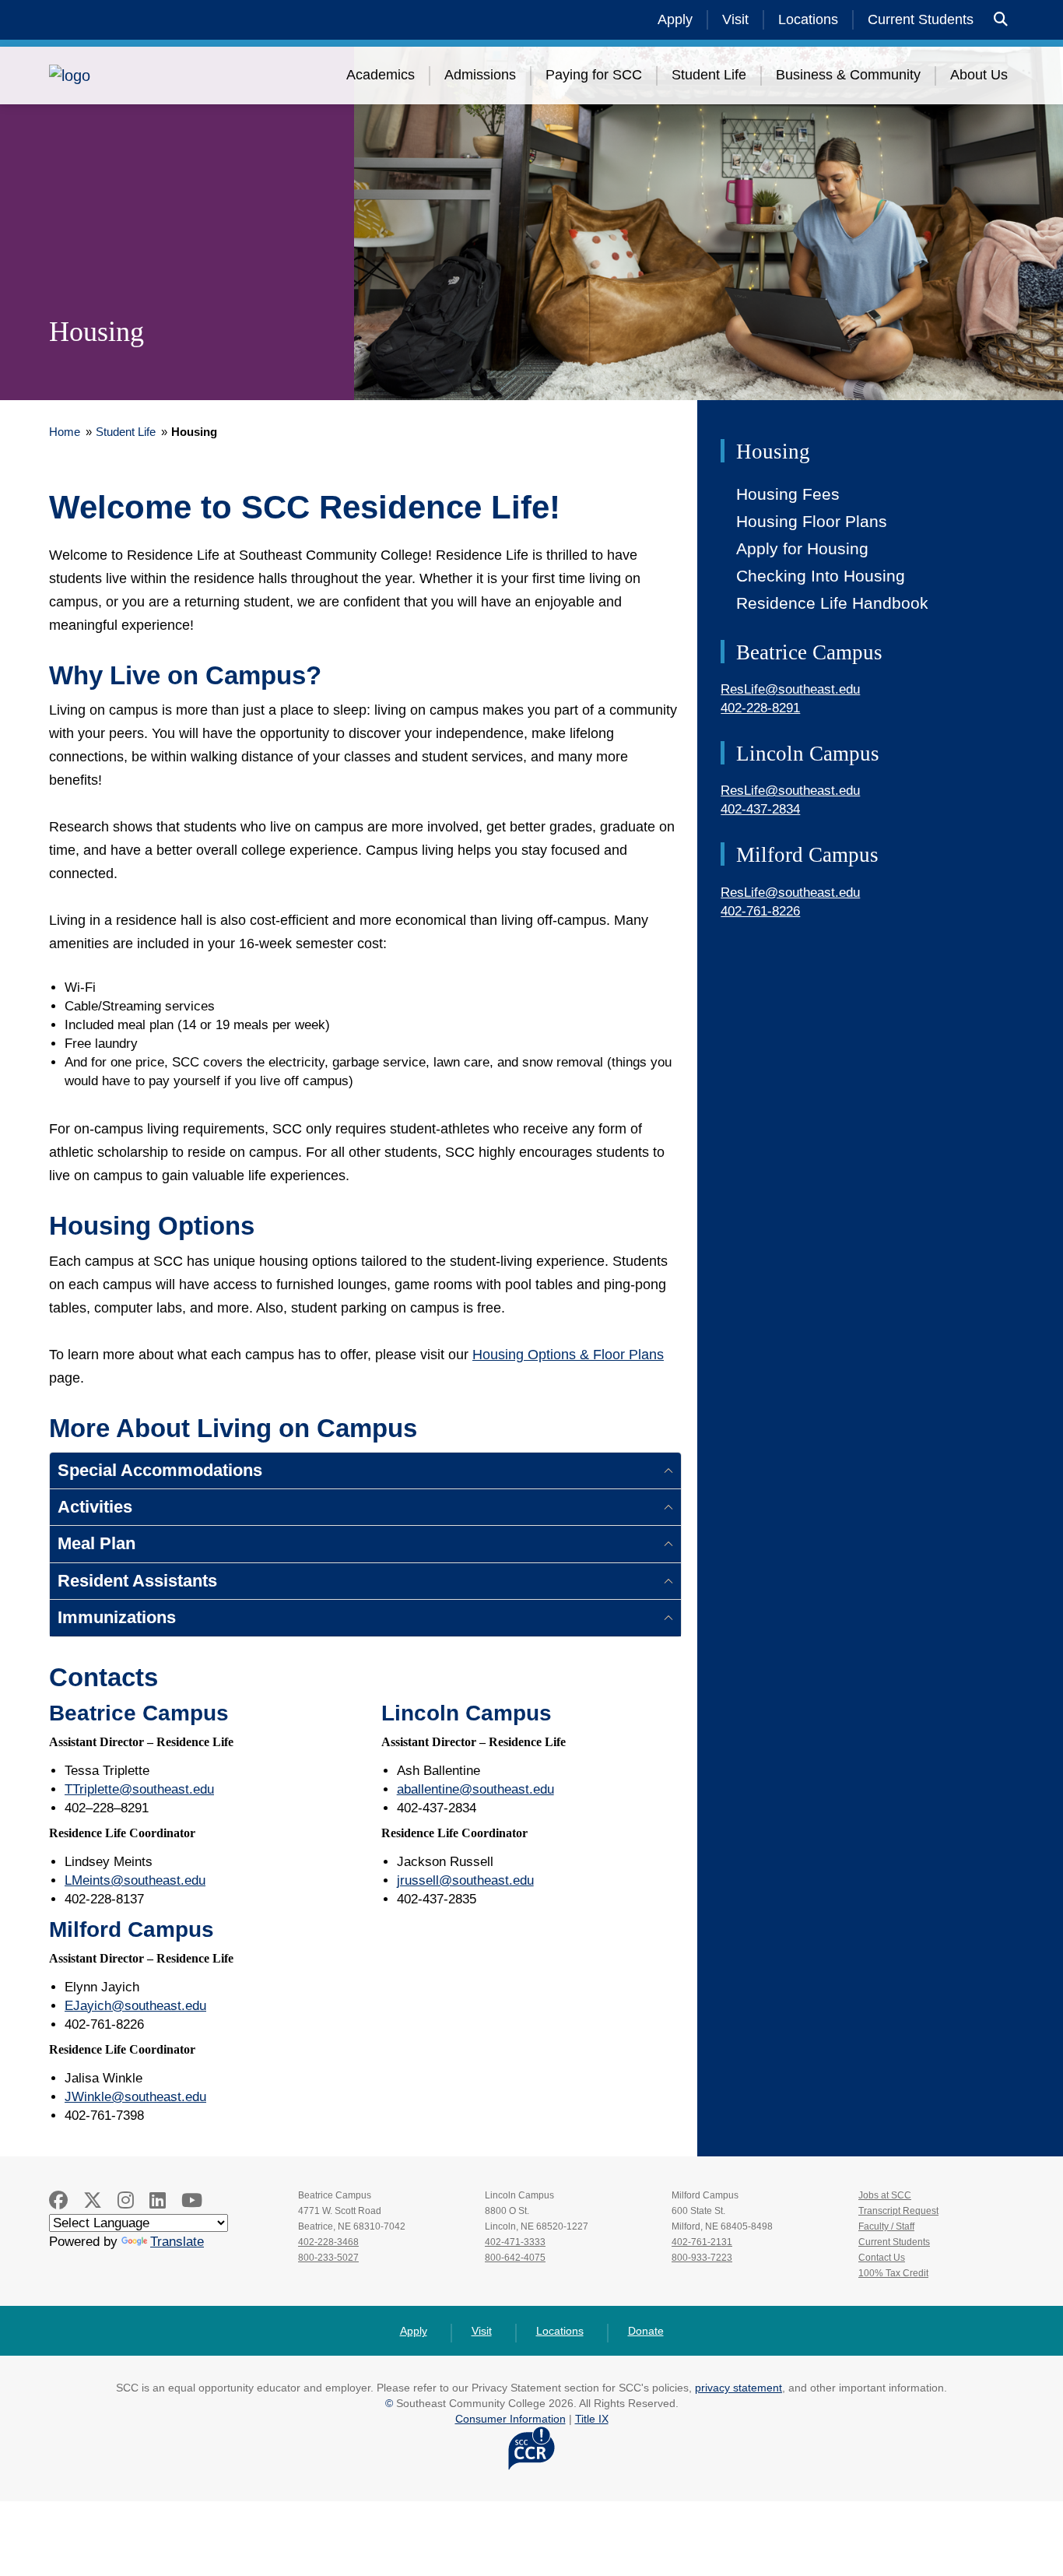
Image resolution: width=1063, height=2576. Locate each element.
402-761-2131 (702, 2242)
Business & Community (848, 75)
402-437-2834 (760, 809)
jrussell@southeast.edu (465, 1880)
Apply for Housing (802, 548)
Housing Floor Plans (812, 521)
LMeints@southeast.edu (135, 1880)
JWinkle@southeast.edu (135, 2097)
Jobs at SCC (885, 2195)
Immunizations (117, 1617)
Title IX (592, 2419)
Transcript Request (898, 2211)
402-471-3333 (515, 2242)
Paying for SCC (594, 75)
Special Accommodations (160, 1470)
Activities (95, 1507)
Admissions (480, 75)
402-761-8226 (760, 911)
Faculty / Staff (886, 2226)
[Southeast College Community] (142, 76)
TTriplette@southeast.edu (139, 1789)
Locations (808, 19)
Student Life (709, 75)
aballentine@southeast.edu (475, 1789)
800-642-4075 (515, 2258)
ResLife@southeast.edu (790, 689)
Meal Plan (96, 1543)
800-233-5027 (328, 2258)
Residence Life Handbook (832, 603)
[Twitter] (93, 2200)
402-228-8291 (760, 708)
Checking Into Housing (821, 576)
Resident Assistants (137, 1581)
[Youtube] (192, 2200)
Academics (381, 75)
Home (65, 432)
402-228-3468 (328, 2242)
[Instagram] (126, 2200)
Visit (735, 19)
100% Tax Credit (893, 2273)
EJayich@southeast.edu (135, 2006)
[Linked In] (158, 2200)
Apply (675, 19)
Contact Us (882, 2258)
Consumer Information (510, 2419)
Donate (646, 2331)
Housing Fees (788, 494)
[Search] (1001, 20)
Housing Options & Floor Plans (568, 1355)
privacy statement (738, 2388)
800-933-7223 (702, 2258)
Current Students (921, 19)
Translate (177, 2242)
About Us (979, 75)
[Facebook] (58, 2200)
